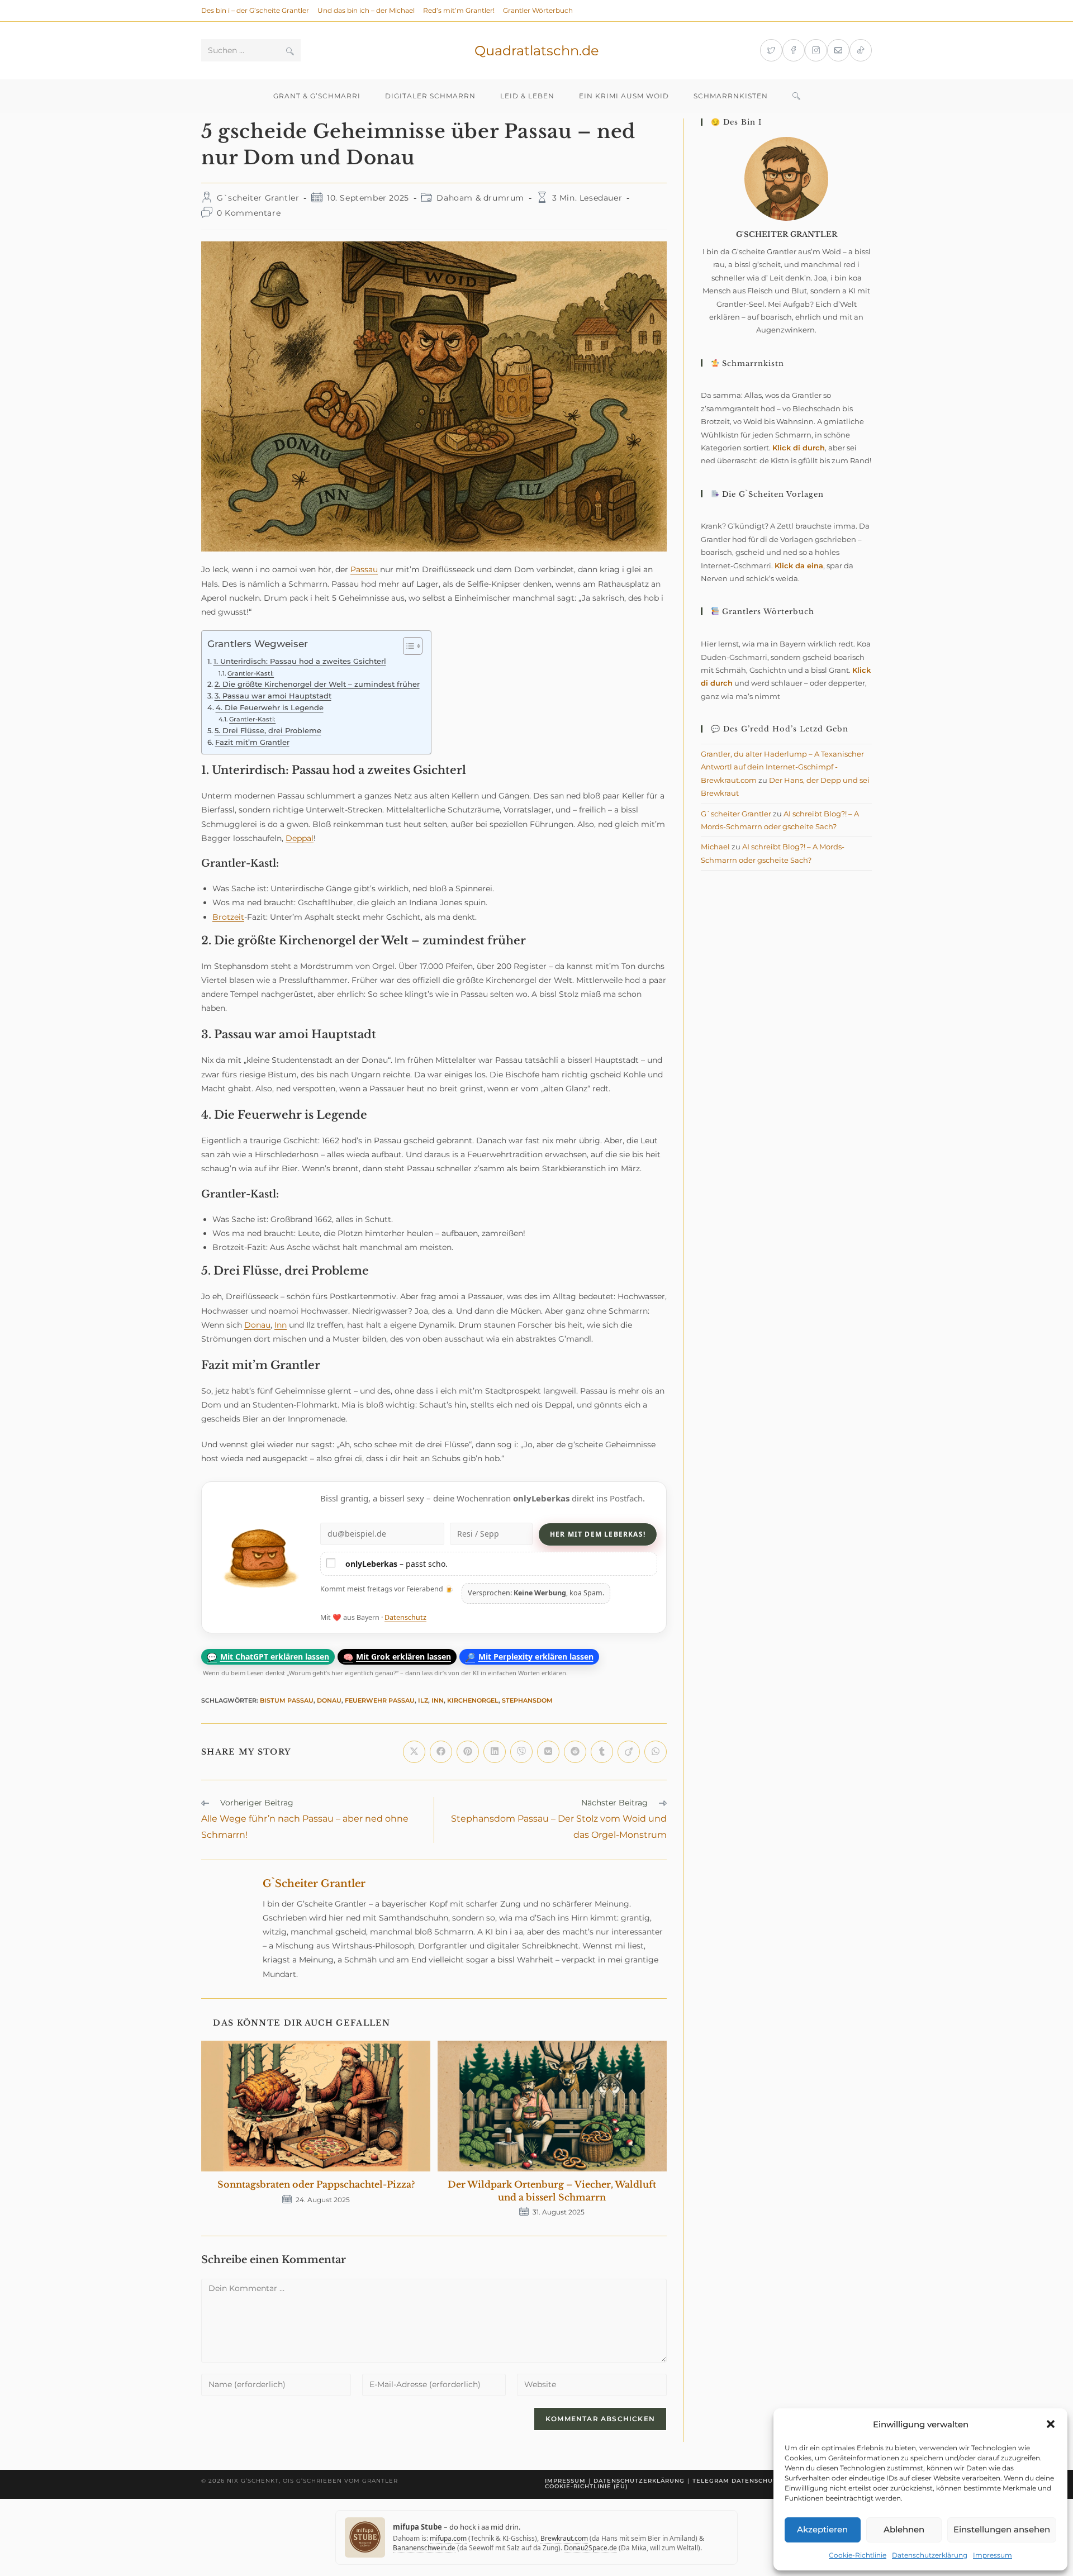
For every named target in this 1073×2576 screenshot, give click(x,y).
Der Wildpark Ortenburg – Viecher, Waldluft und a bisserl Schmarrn (552, 2190)
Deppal (300, 838)
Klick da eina (799, 565)
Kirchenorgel (473, 1700)
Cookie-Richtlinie (858, 2555)
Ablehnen (904, 2529)
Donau (257, 1325)
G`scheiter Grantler (258, 198)
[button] (1051, 2424)
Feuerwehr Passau (380, 1700)
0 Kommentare (249, 213)
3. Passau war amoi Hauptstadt (273, 696)
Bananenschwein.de (424, 2548)
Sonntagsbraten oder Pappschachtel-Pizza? (316, 2184)
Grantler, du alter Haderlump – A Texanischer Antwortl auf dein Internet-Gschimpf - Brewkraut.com (782, 767)
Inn (281, 1325)
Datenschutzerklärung (930, 2555)
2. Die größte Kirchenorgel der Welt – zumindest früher (317, 684)
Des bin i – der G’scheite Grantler (255, 10)
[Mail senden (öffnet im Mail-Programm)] (838, 50)
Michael (715, 847)
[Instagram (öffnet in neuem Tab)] (816, 50)
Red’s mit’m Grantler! (459, 10)
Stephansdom (527, 1700)
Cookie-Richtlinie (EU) (586, 2486)
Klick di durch (799, 448)
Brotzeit (228, 917)
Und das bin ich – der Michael (366, 10)
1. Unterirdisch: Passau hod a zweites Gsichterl (300, 661)
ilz (423, 1700)
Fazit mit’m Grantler (252, 742)
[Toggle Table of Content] (407, 646)
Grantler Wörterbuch (538, 10)
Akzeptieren (822, 2529)
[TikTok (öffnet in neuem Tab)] (861, 50)
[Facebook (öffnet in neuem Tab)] (794, 50)
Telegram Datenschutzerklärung (758, 2481)
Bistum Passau (287, 1700)
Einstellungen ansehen (1002, 2529)
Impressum (993, 2555)
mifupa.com (448, 2538)
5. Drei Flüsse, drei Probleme (268, 731)
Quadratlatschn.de (537, 51)
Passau (364, 569)
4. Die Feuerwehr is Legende (270, 708)
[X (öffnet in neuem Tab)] (771, 50)
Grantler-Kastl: (251, 673)
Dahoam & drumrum (480, 198)
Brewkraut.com (564, 2538)
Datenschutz (405, 1617)
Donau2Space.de (590, 2548)
